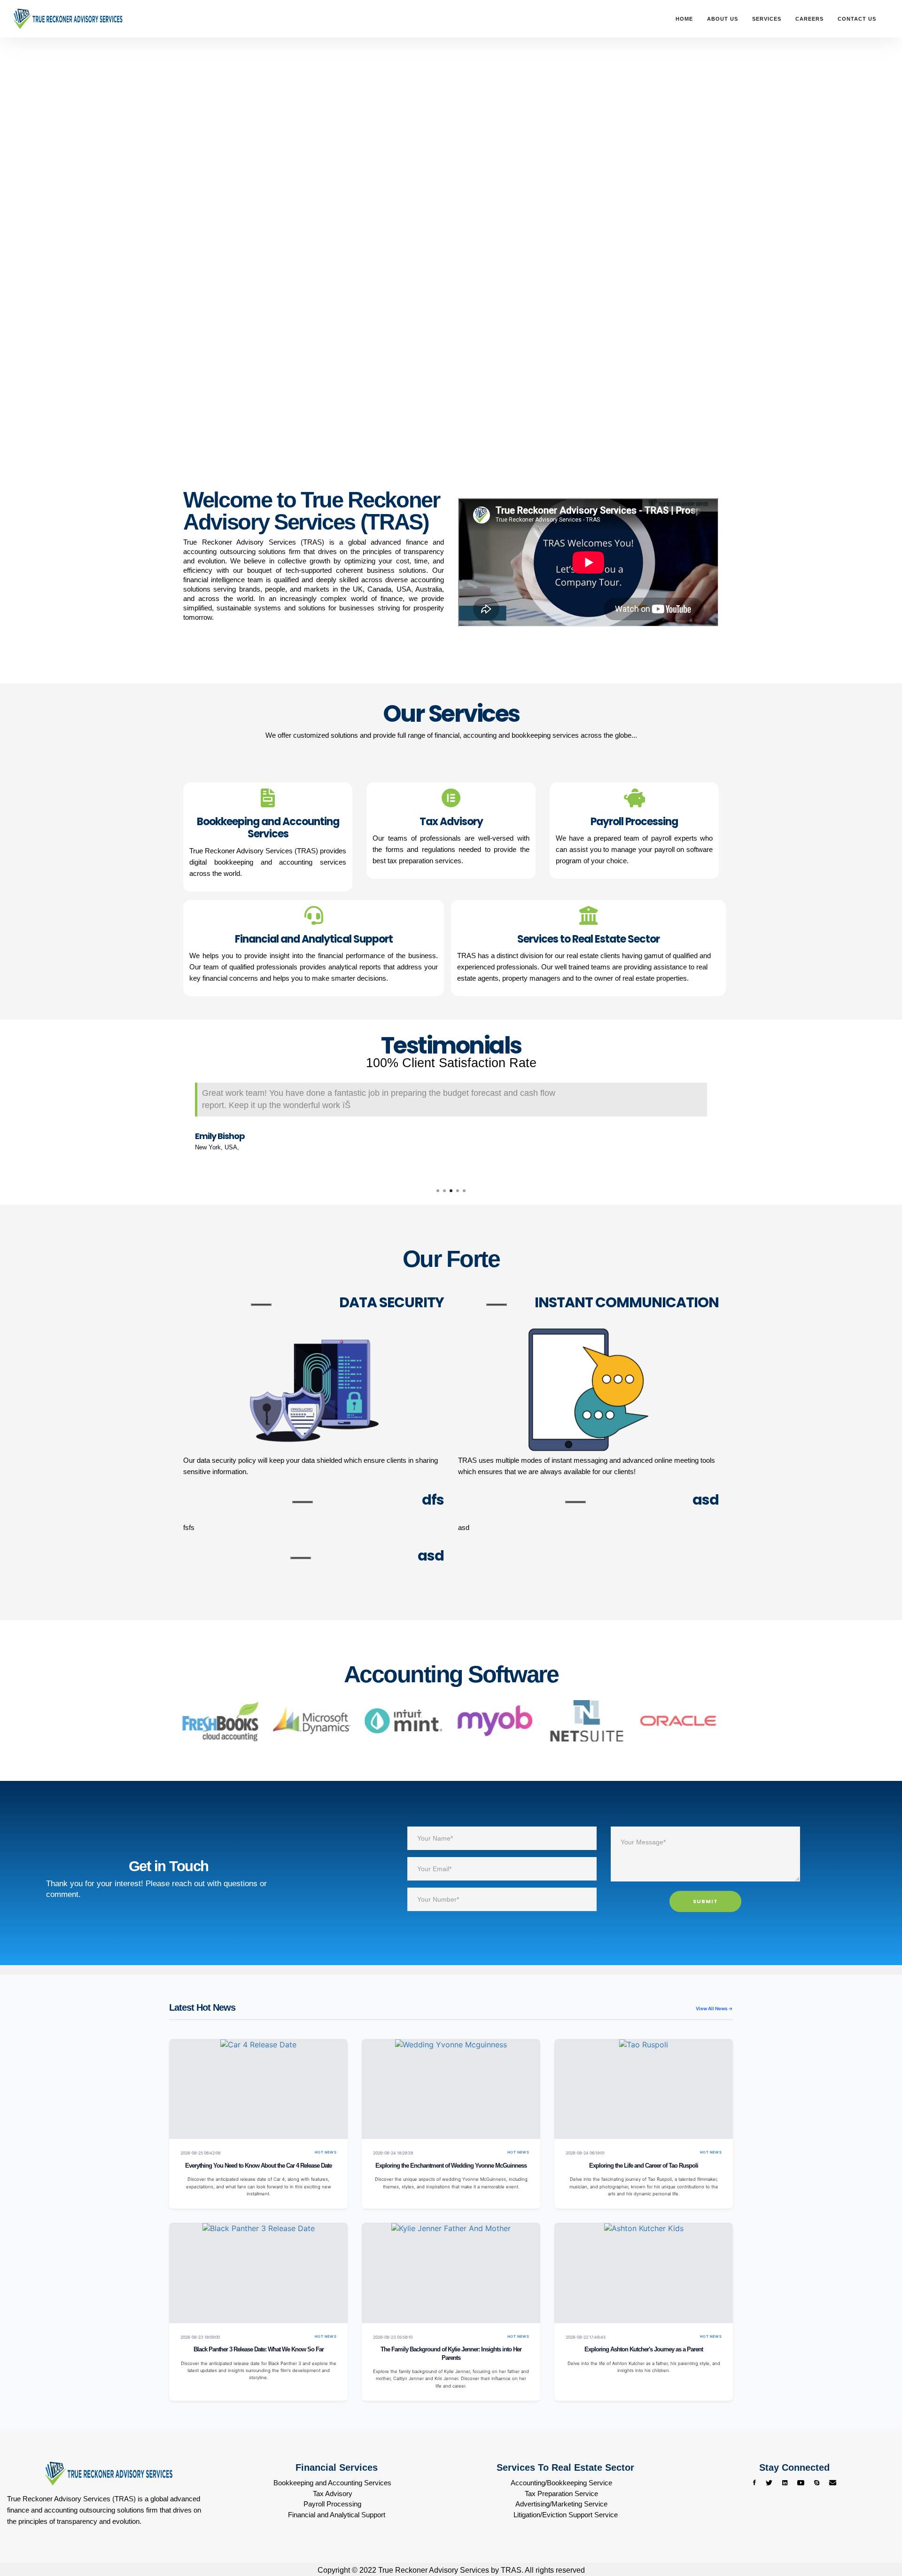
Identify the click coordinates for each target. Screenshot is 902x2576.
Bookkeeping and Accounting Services (332, 2483)
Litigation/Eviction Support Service (566, 2515)
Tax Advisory (333, 2494)
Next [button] (726, 1125)
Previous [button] (176, 1125)
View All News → (714, 2008)
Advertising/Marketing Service (561, 2504)
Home (684, 19)
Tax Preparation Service (561, 2494)
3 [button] (451, 1191)
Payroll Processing (332, 2504)
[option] (451, 1119)
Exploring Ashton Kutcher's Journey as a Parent (644, 2350)
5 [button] (464, 1191)
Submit (705, 1901)
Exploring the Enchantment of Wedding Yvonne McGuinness (451, 2166)
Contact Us (857, 19)
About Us (723, 19)
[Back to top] (876, 2534)
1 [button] (438, 1191)
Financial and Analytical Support (337, 2515)
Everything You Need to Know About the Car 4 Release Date (258, 2166)
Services (767, 19)
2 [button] (444, 1191)
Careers (809, 19)
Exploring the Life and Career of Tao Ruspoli (644, 2166)
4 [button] (458, 1191)
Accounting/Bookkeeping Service (561, 2483)
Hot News (326, 2152)
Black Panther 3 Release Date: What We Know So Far (259, 2350)
